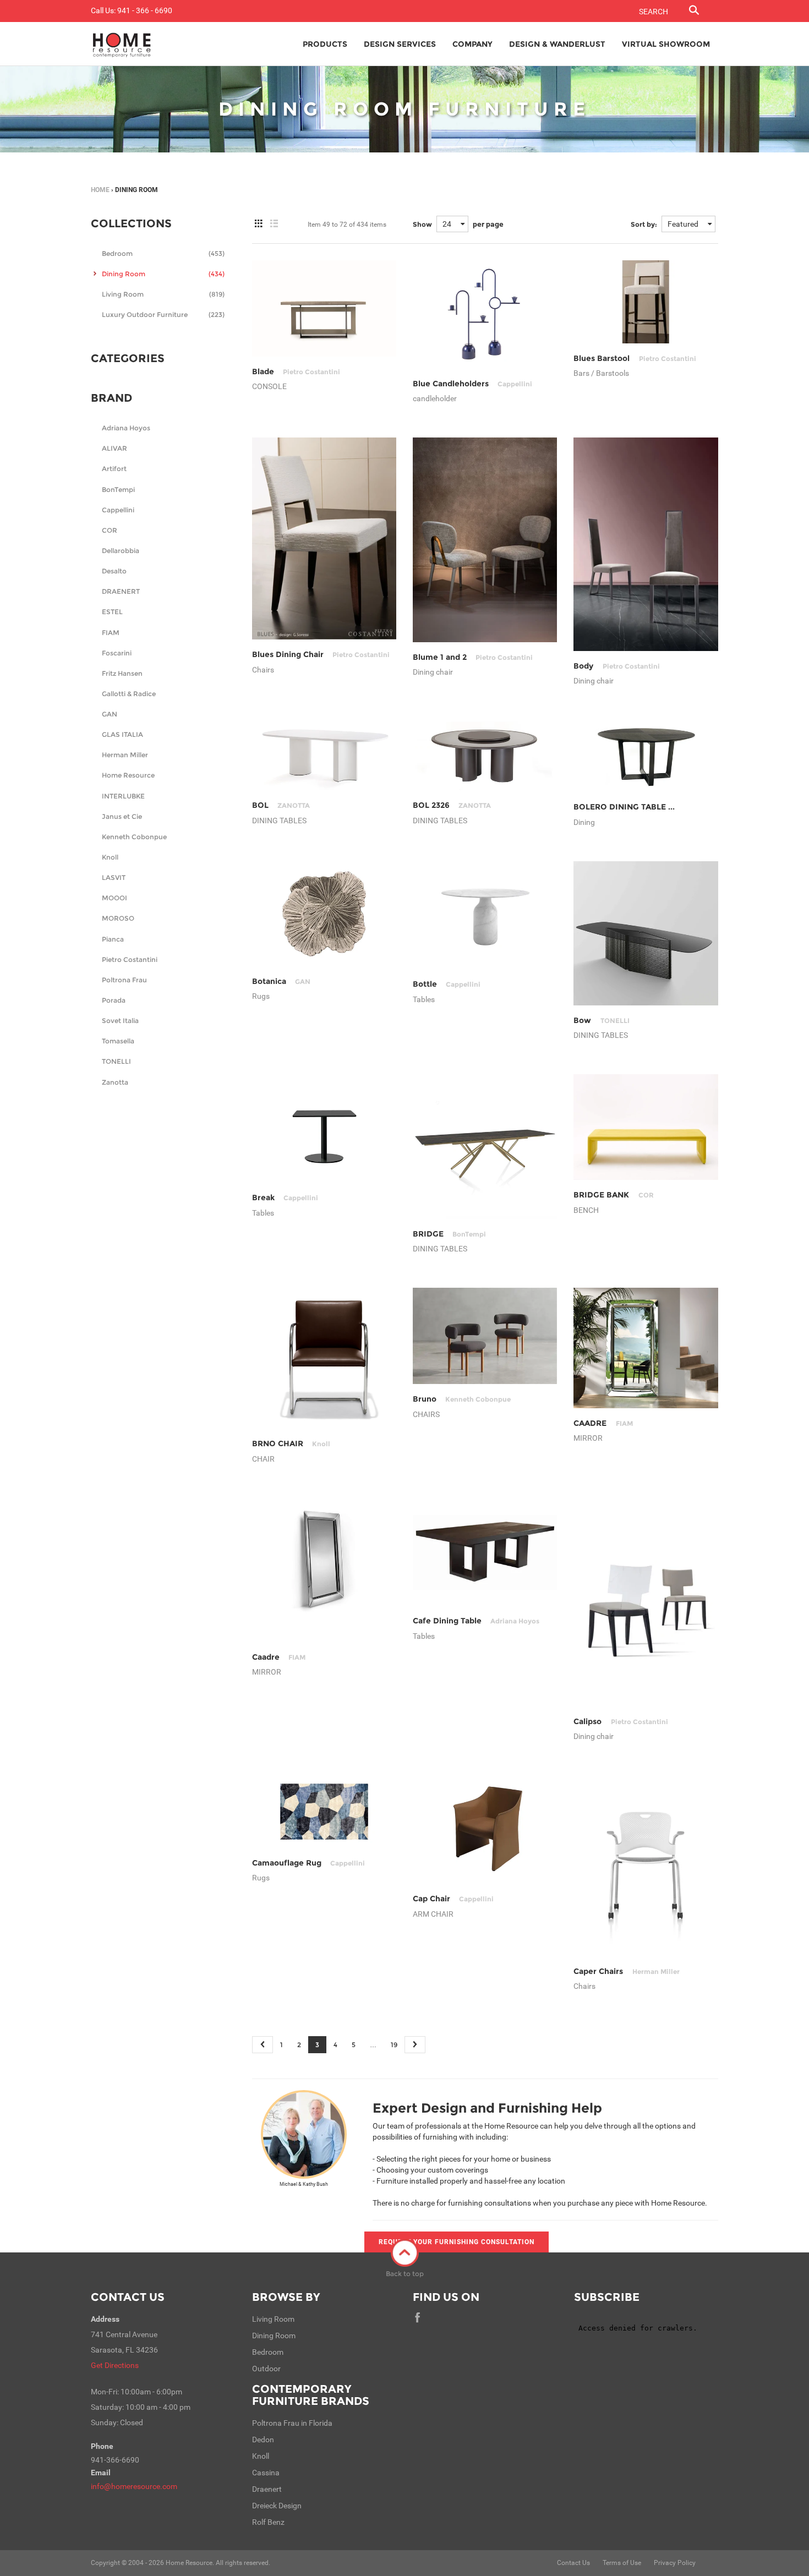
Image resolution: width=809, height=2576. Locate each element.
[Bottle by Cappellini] (485, 915)
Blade (296, 371)
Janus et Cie (122, 816)
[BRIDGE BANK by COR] (646, 1127)
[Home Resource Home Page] (122, 44)
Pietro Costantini (130, 959)
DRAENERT (121, 591)
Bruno (462, 1399)
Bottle (447, 984)
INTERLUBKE (123, 796)
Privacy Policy (675, 2563)
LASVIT (114, 877)
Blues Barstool (635, 358)
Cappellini (118, 510)
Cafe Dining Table (476, 1621)
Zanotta (115, 1082)
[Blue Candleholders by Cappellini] (485, 315)
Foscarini (117, 653)
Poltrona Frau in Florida (292, 2423)
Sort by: (644, 224)
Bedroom (163, 253)
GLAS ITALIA (122, 734)
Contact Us (128, 2297)
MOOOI (114, 898)
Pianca (113, 939)
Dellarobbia (121, 551)
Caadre (279, 1657)
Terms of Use (622, 2563)
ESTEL (112, 612)
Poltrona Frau (124, 980)
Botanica (281, 981)
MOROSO (118, 918)
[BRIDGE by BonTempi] (485, 1146)
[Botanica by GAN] (324, 914)
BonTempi (118, 490)
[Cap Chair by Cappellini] (485, 1830)
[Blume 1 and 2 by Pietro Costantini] (485, 540)
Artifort (114, 469)
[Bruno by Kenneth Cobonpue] (485, 1336)
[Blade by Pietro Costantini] (324, 308)
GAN (110, 714)
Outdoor (266, 2369)
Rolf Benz (268, 2522)
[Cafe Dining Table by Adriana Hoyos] (485, 1552)
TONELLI (116, 1061)
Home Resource (128, 775)
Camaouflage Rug (308, 1863)
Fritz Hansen (122, 673)
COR (110, 530)
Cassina (266, 2473)
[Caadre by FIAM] (324, 1570)
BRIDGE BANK (613, 1195)
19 (394, 2045)
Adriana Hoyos (126, 428)
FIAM (111, 633)
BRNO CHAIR (291, 1443)
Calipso (621, 1721)
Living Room (163, 294)
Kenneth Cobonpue (134, 837)
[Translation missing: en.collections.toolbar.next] (415, 2045)
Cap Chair (453, 1899)
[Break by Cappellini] (324, 1128)
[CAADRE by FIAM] (646, 1348)
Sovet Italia (120, 1021)
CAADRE (603, 1423)
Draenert (267, 2489)
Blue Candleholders (472, 384)
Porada (114, 1000)
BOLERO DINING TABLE (647, 807)
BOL (281, 805)
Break (285, 1197)
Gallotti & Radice (129, 694)
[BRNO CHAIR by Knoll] (324, 1358)
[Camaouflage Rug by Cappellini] (324, 1811)
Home (100, 190)
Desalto (114, 571)
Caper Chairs (626, 1971)
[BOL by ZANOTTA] (324, 755)
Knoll (110, 857)
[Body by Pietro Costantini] (646, 544)
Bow (601, 1020)
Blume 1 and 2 (473, 657)
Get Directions (115, 2365)
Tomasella (118, 1041)
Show (422, 224)
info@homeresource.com (134, 2486)
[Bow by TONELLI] (646, 933)
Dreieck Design (277, 2506)
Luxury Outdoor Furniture (163, 315)
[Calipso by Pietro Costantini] (646, 1602)
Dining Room (163, 274)
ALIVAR (114, 448)
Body (616, 666)
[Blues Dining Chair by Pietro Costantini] (324, 538)
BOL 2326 (452, 805)
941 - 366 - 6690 (145, 10)
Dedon (263, 2440)
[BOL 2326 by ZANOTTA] (485, 755)
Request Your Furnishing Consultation (457, 2242)
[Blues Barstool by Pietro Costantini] (646, 302)
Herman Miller (125, 755)
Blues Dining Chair (321, 654)
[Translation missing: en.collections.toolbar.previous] (263, 2045)
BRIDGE (449, 1234)
